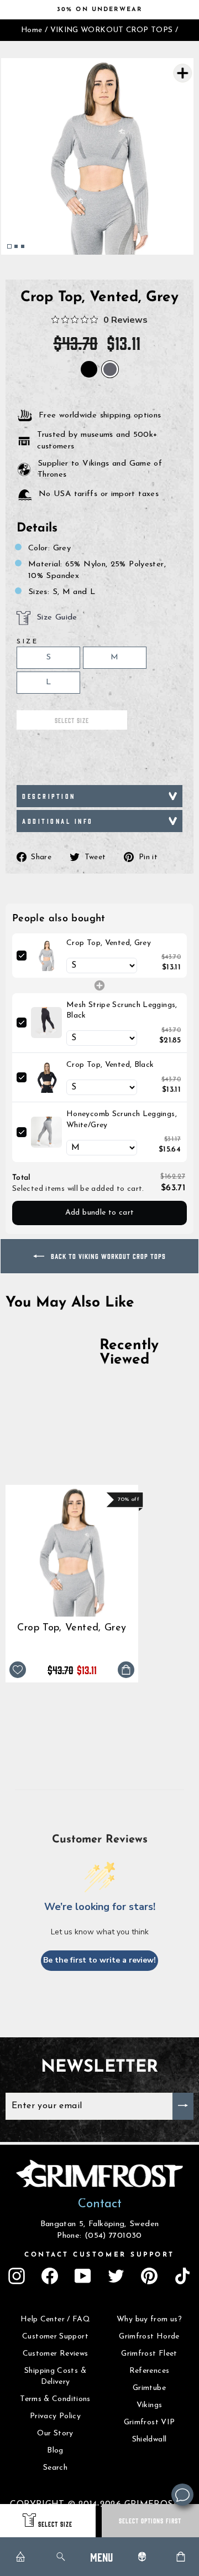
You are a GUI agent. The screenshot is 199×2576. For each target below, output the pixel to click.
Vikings (150, 2405)
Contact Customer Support (99, 2255)
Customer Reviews (56, 2354)
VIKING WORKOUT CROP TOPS (112, 30)
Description (49, 796)
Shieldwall (150, 2440)
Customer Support (55, 2337)
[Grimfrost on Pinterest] (149, 2276)
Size (27, 642)
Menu (101, 2556)
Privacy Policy (55, 2416)
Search (55, 2468)
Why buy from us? (149, 2319)
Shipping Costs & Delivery (55, 2376)
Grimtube (149, 2388)
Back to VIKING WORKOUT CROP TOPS (107, 1256)
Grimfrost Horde (149, 2337)
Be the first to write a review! (99, 1960)
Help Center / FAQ (55, 2319)
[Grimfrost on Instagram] (17, 2276)
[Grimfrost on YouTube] (83, 2276)
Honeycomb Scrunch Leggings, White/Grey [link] (122, 1120)
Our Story (55, 2433)
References (150, 2371)
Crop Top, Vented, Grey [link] (109, 943)
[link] (46, 956)
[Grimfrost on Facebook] (50, 2276)
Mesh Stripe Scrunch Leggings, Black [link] (122, 1011)
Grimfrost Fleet (149, 2354)
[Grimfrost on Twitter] (116, 2276)
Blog (55, 2451)
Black (89, 369)
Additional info (58, 821)
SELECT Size (55, 2524)
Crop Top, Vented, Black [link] (110, 1065)
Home (32, 30)
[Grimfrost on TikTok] (182, 2276)
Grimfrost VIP (150, 2422)
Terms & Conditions (55, 2399)
